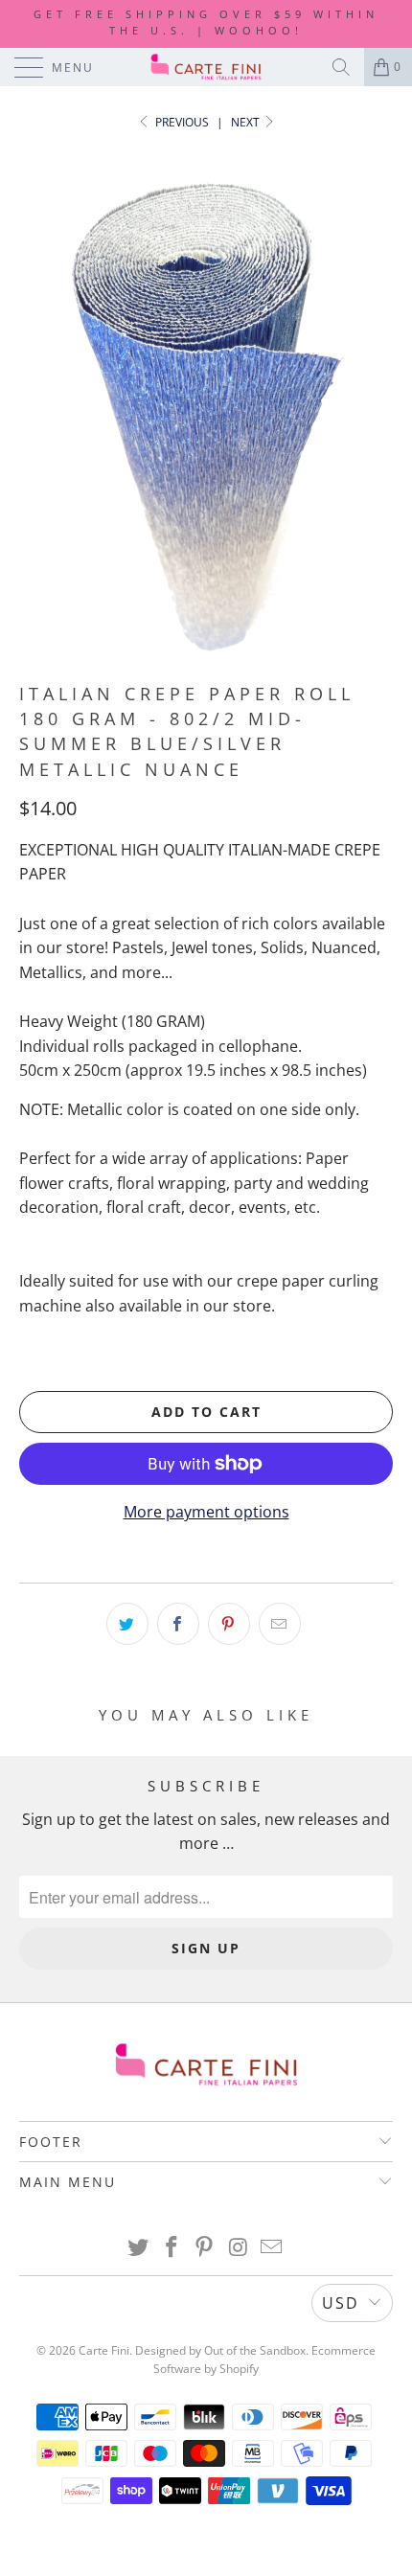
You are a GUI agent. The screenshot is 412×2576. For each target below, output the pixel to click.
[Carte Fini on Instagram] (239, 2248)
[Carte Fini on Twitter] (139, 2248)
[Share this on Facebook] (178, 1624)
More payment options (206, 1512)
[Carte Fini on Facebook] (172, 2248)
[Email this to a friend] (280, 1624)
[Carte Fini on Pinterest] (205, 2248)
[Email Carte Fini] (272, 2248)
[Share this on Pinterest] (229, 1624)
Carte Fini (104, 2350)
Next (247, 122)
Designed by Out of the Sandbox (220, 2350)
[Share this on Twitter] (127, 1624)
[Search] (341, 67)
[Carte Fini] (206, 67)
